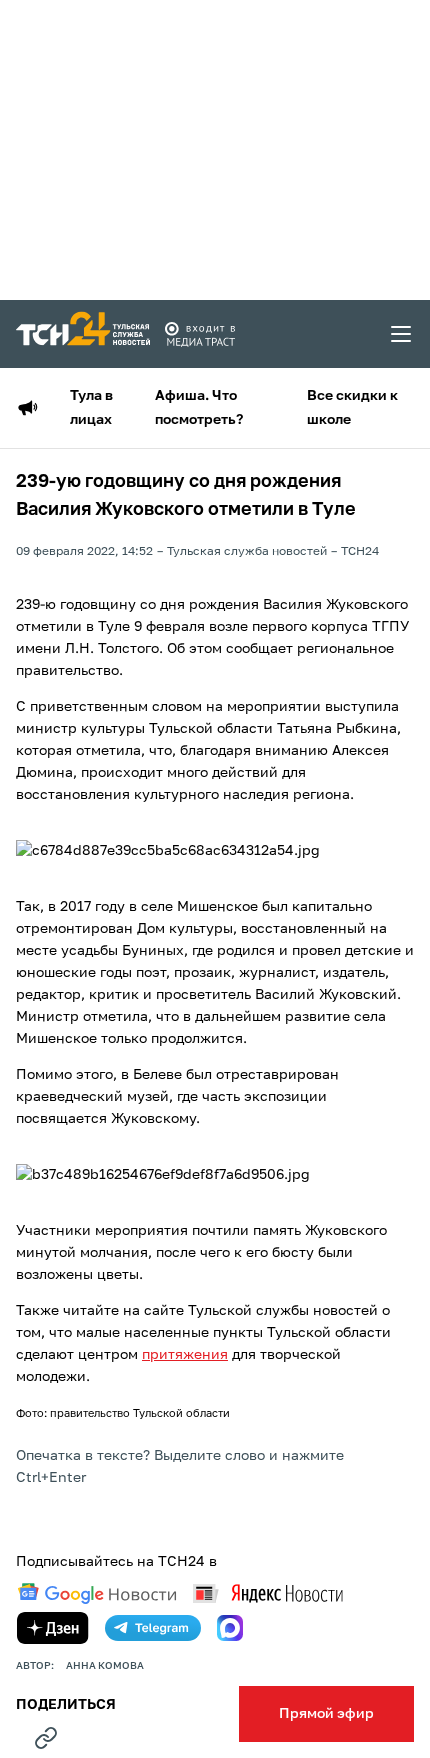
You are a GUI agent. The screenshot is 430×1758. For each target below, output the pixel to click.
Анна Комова (105, 1666)
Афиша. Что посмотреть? (199, 408)
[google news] (97, 1594)
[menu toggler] (402, 334)
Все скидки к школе (352, 408)
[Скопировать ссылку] (46, 1738)
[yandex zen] (53, 1628)
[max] (230, 1628)
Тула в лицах (91, 408)
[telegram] (153, 1628)
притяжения (185, 1355)
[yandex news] (268, 1593)
